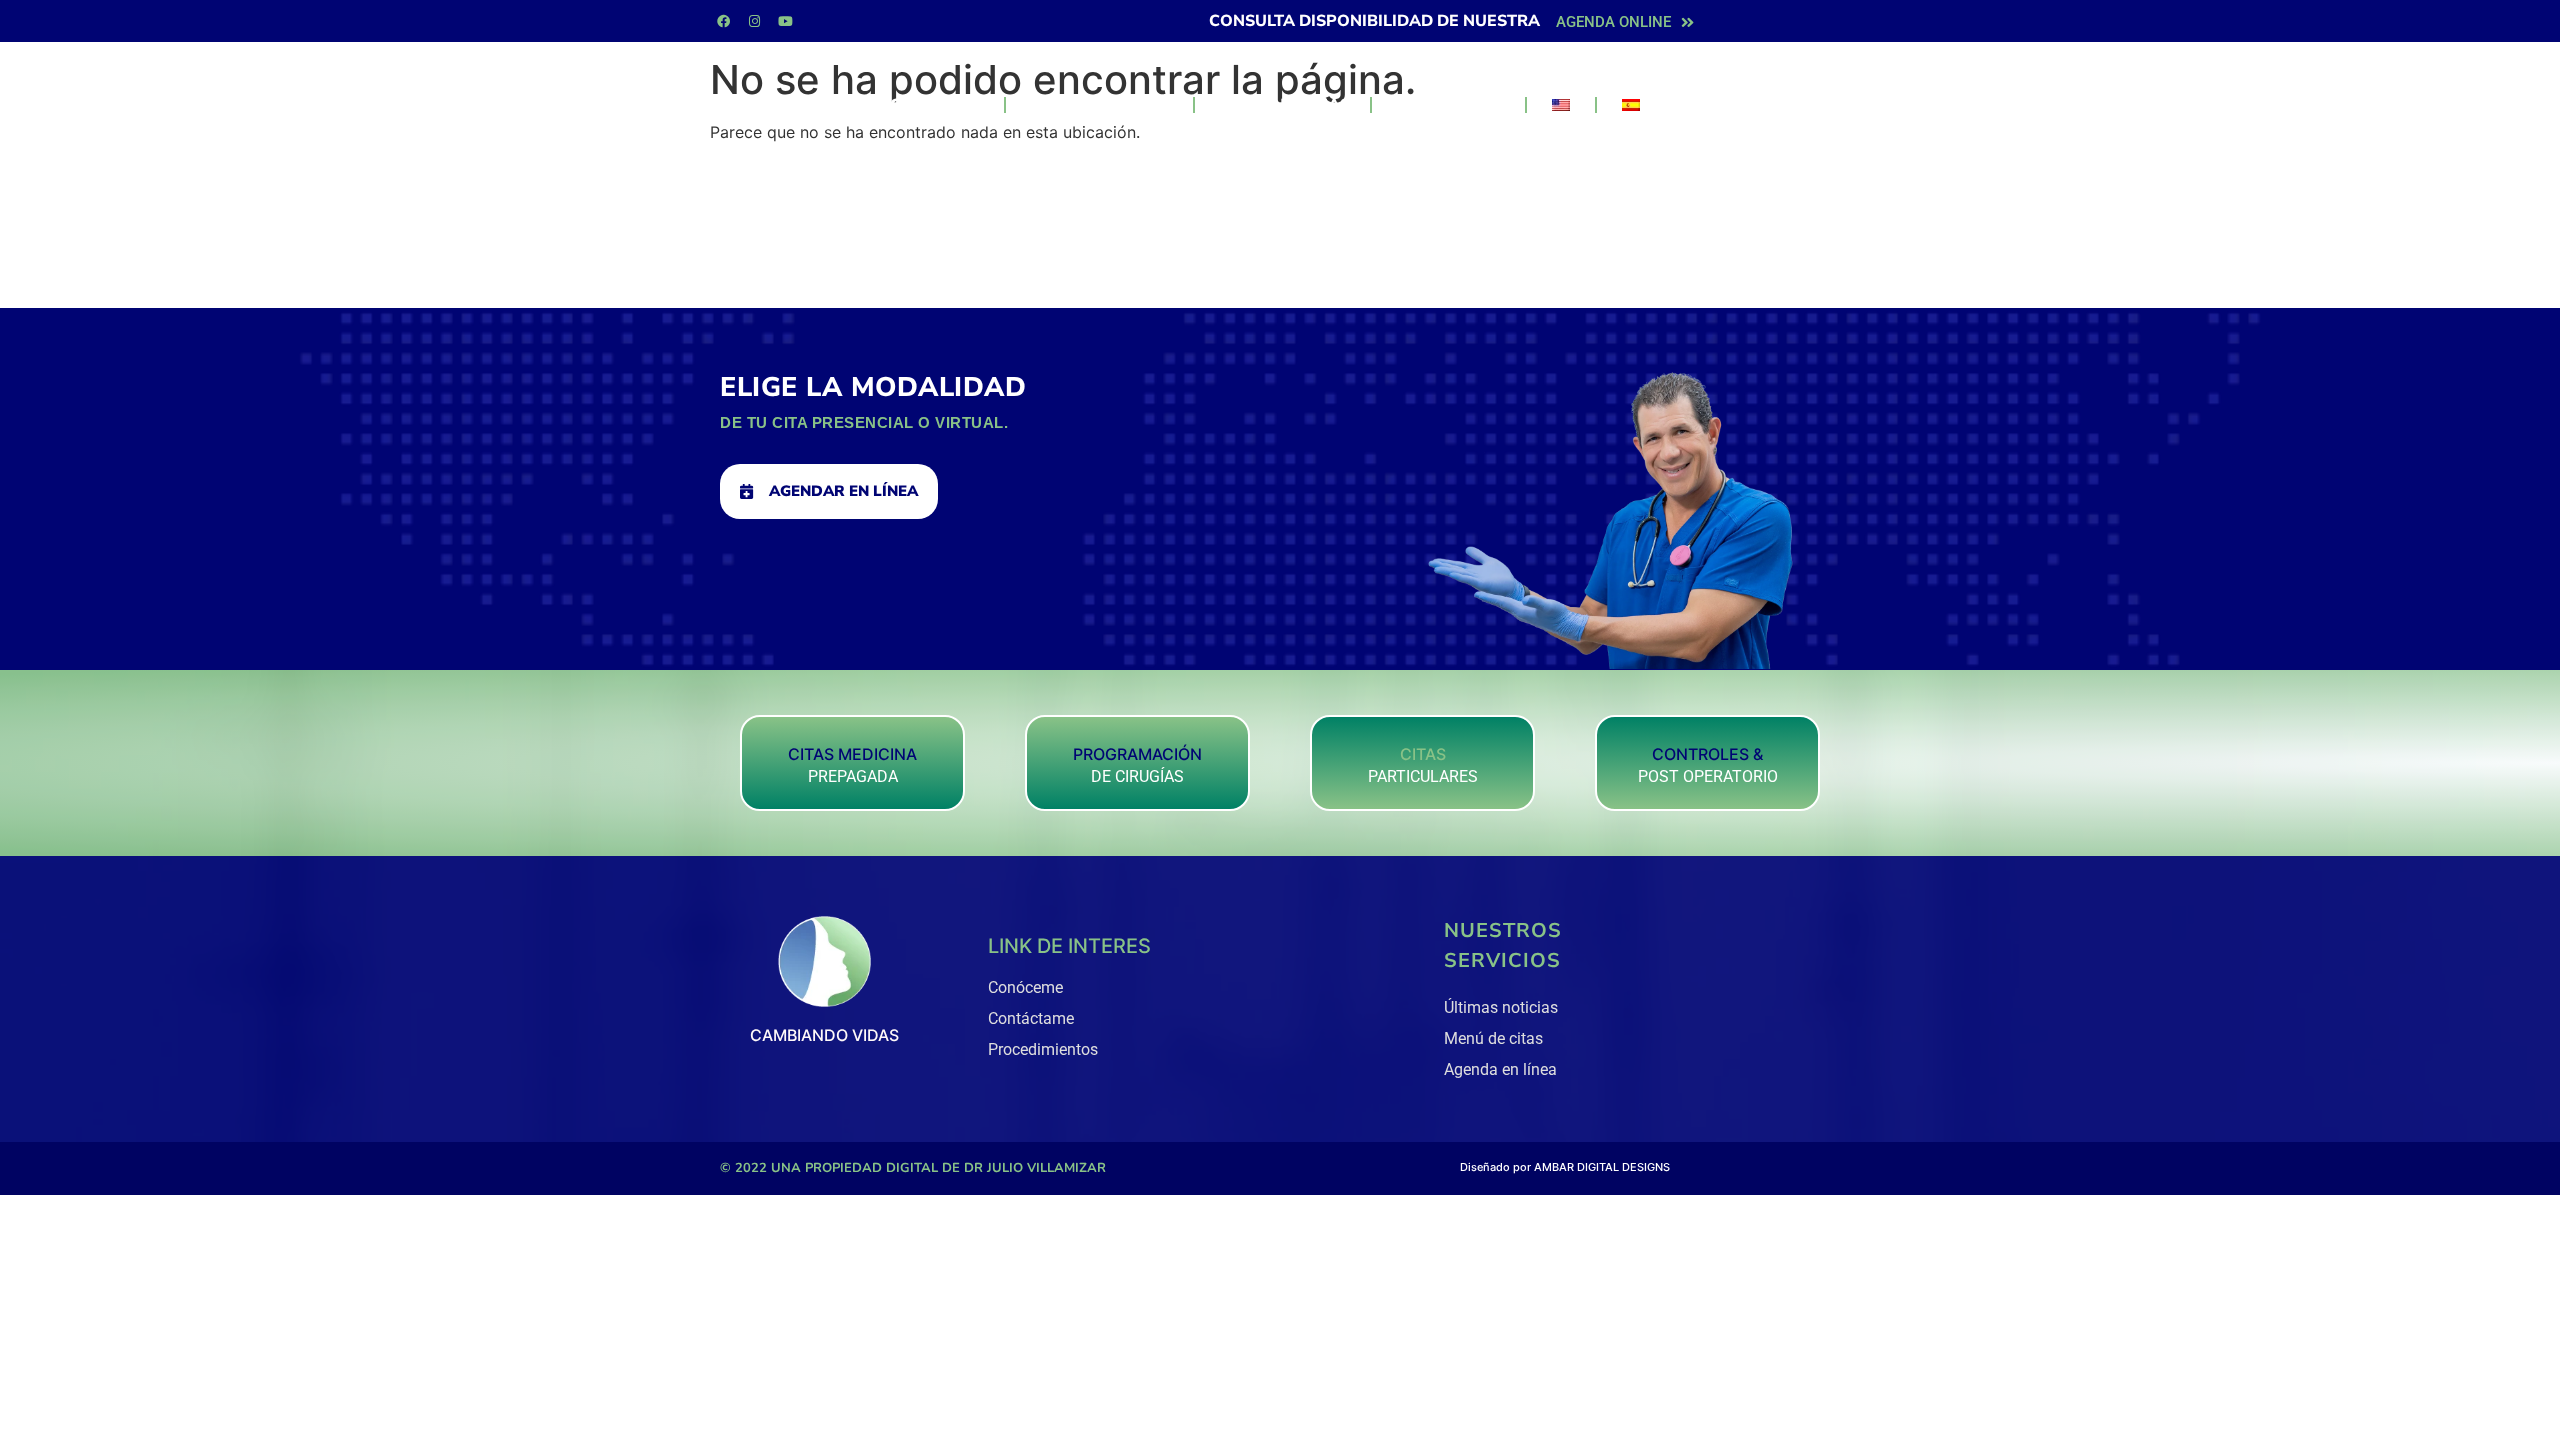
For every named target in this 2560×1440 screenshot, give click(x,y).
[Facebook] (723, 21)
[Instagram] (754, 21)
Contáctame (1448, 105)
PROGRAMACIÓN (1137, 754)
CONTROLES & (1707, 754)
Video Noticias (1282, 105)
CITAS (1423, 754)
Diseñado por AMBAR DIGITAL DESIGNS (1565, 1167)
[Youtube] (785, 21)
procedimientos (1099, 105)
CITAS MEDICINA (852, 754)
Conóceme (937, 105)
